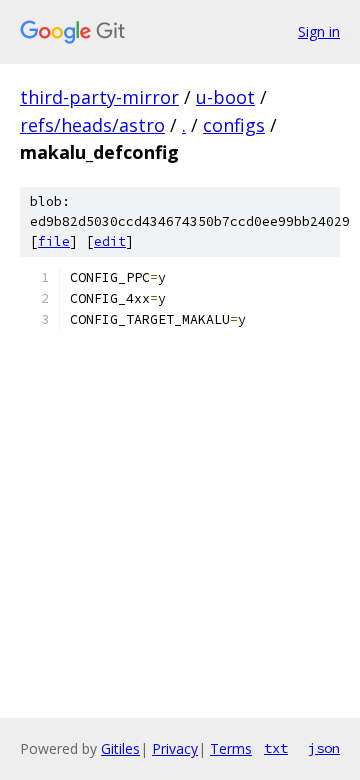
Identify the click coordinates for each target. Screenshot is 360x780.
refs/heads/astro (92, 125)
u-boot (225, 97)
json (324, 748)
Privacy (175, 748)
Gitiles (120, 748)
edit (110, 241)
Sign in (319, 31)
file (54, 241)
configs (234, 125)
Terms (231, 748)
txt (276, 748)
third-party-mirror (99, 97)
